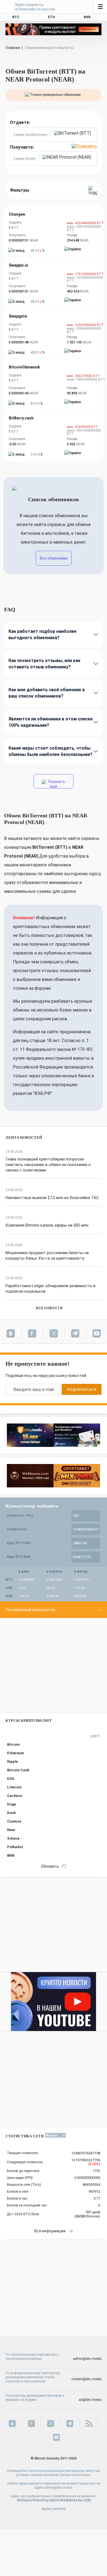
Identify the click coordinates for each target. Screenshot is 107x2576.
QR (87, 2500)
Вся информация (50, 2231)
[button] (74, 134)
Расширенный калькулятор (30, 1610)
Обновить (50, 1866)
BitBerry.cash (21, 418)
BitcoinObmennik (24, 367)
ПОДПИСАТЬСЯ (81, 1389)
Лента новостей (24, 1137)
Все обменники (54, 558)
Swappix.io (19, 265)
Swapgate (18, 316)
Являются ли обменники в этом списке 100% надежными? (51, 722)
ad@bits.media (90, 2400)
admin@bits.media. (59, 2488)
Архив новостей (54, 2509)
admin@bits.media (87, 2359)
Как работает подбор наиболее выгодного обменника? (43, 634)
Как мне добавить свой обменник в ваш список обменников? (47, 693)
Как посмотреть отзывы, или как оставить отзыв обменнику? (44, 664)
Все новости (49, 1308)
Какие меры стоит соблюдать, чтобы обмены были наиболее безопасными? (50, 751)
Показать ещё (56, 784)
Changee (17, 214)
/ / (38, 251)
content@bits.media (86, 2379)
